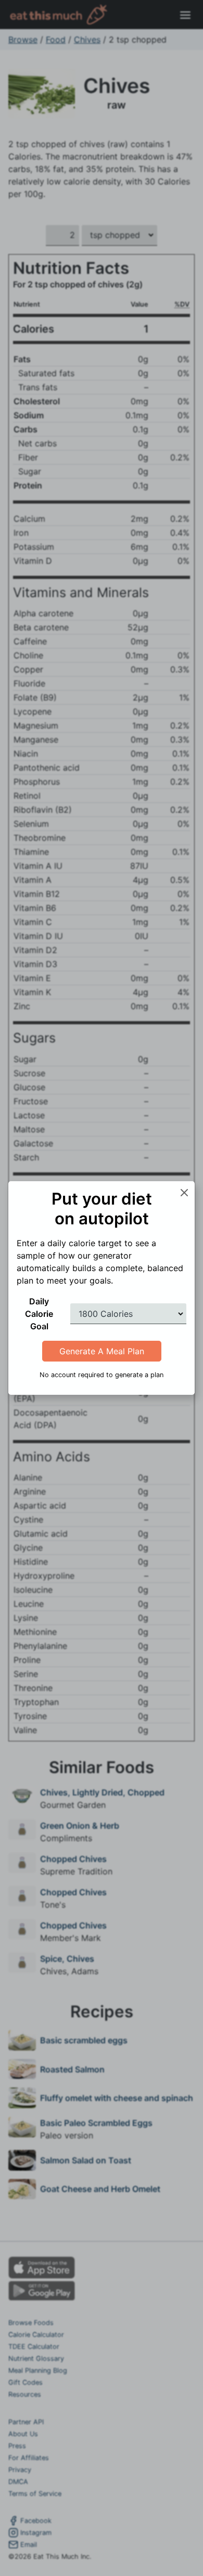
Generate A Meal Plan (102, 1351)
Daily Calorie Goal (39, 1314)
